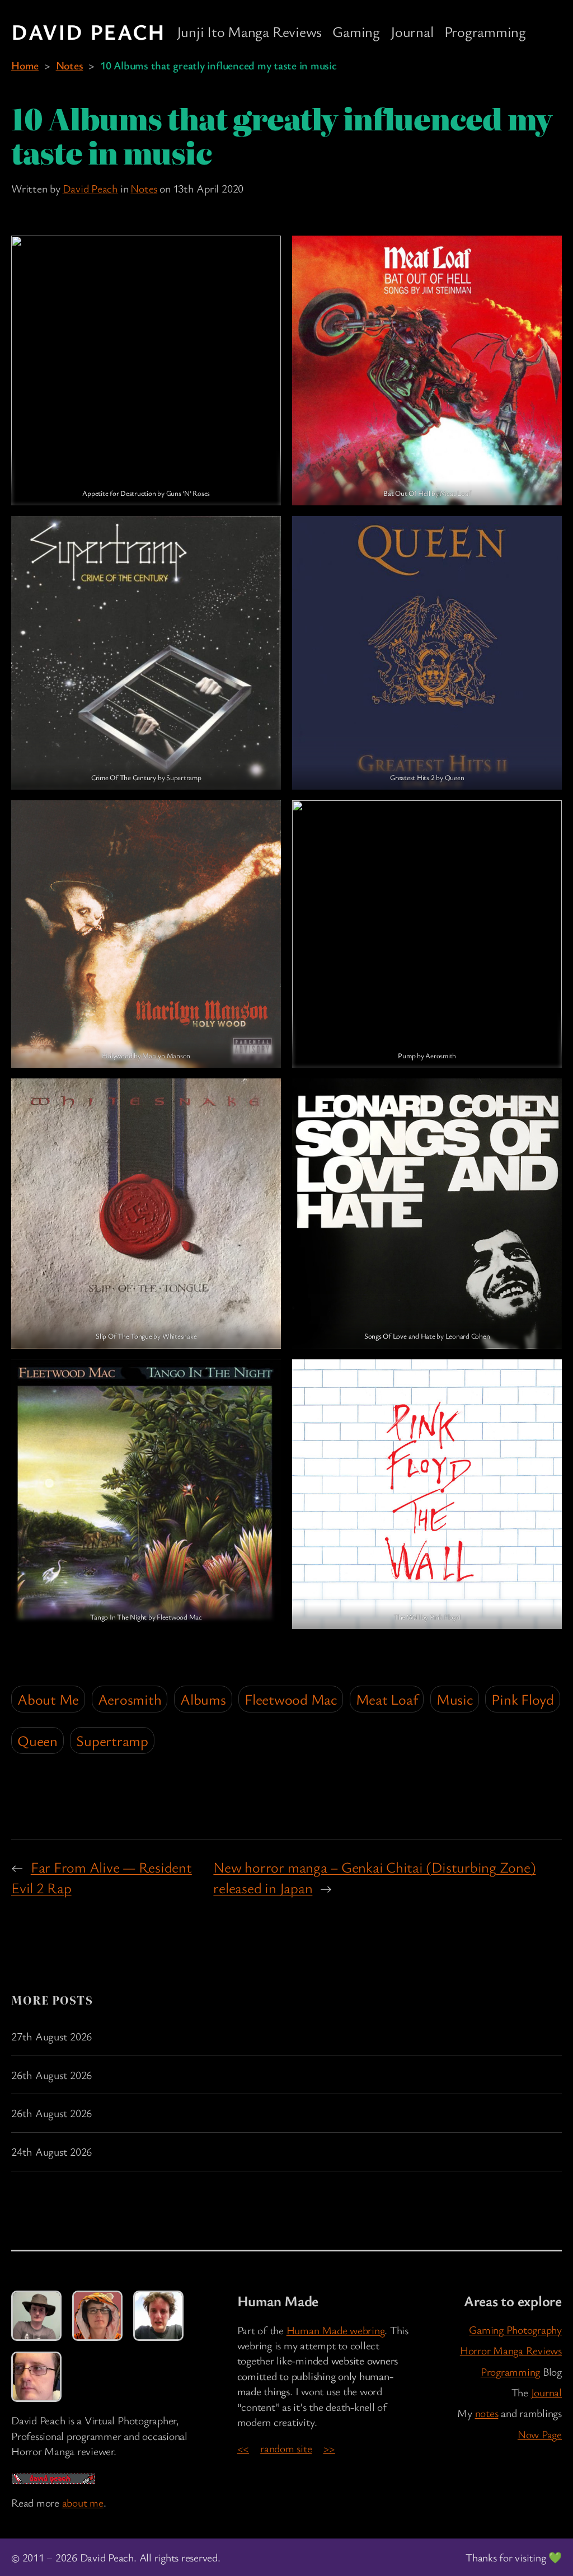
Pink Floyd (523, 1699)
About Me (48, 1699)
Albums (203, 1699)
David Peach (88, 31)
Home (25, 65)
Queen (37, 1740)
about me (83, 2502)
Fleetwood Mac (291, 1699)
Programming (510, 2371)
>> (330, 2448)
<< (243, 2448)
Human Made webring (336, 2330)
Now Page (540, 2434)
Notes (70, 65)
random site (286, 2448)
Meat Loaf (387, 1699)
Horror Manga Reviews (511, 2350)
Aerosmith (130, 1699)
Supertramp (112, 1740)
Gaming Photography (515, 2329)
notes (487, 2413)
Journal (546, 2392)
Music (455, 1699)
